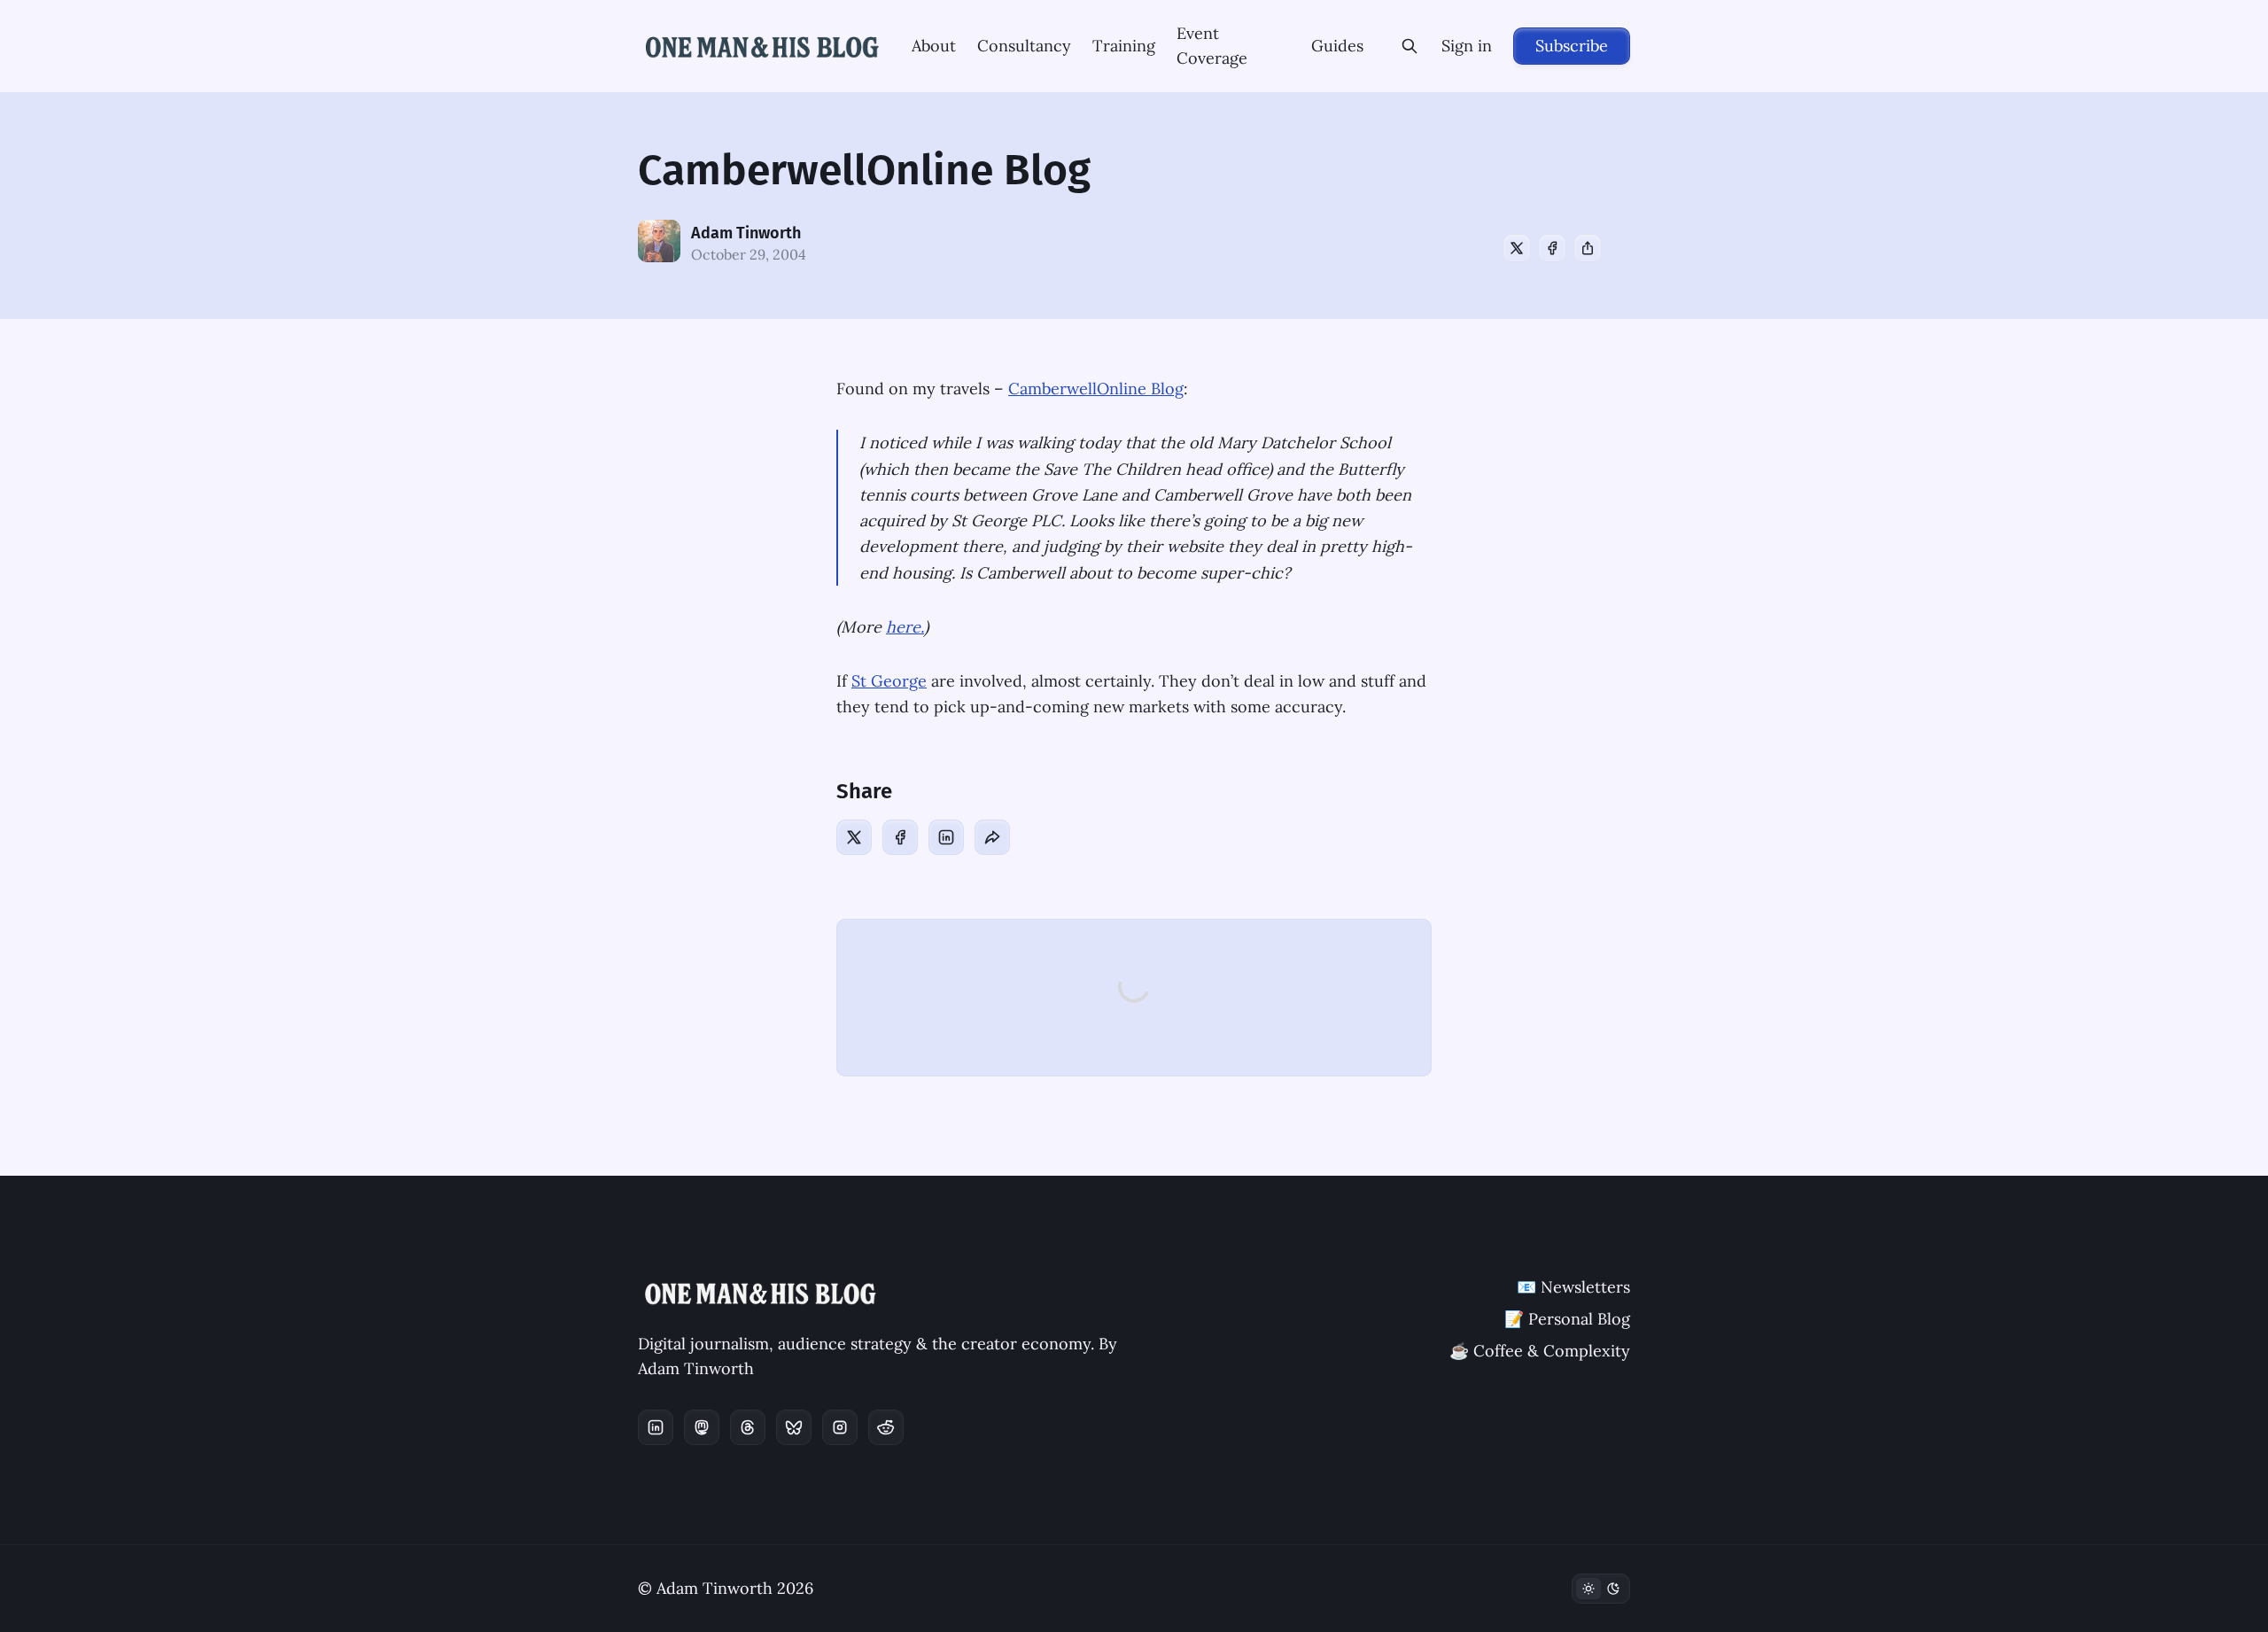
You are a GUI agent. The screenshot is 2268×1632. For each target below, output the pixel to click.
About (934, 46)
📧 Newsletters (1573, 1287)
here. (905, 627)
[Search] (1410, 46)
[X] (1517, 248)
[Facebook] (1552, 248)
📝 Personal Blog (1567, 1319)
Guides (1337, 46)
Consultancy (1024, 46)
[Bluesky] (794, 1427)
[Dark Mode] (1601, 1589)
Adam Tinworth (746, 233)
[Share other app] (1588, 248)
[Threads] (748, 1427)
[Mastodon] (702, 1427)
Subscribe (1572, 46)
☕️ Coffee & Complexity (1540, 1351)
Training (1124, 46)
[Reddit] (886, 1427)
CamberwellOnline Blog (1096, 389)
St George (889, 681)
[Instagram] (840, 1427)
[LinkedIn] (946, 837)
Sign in (1467, 46)
